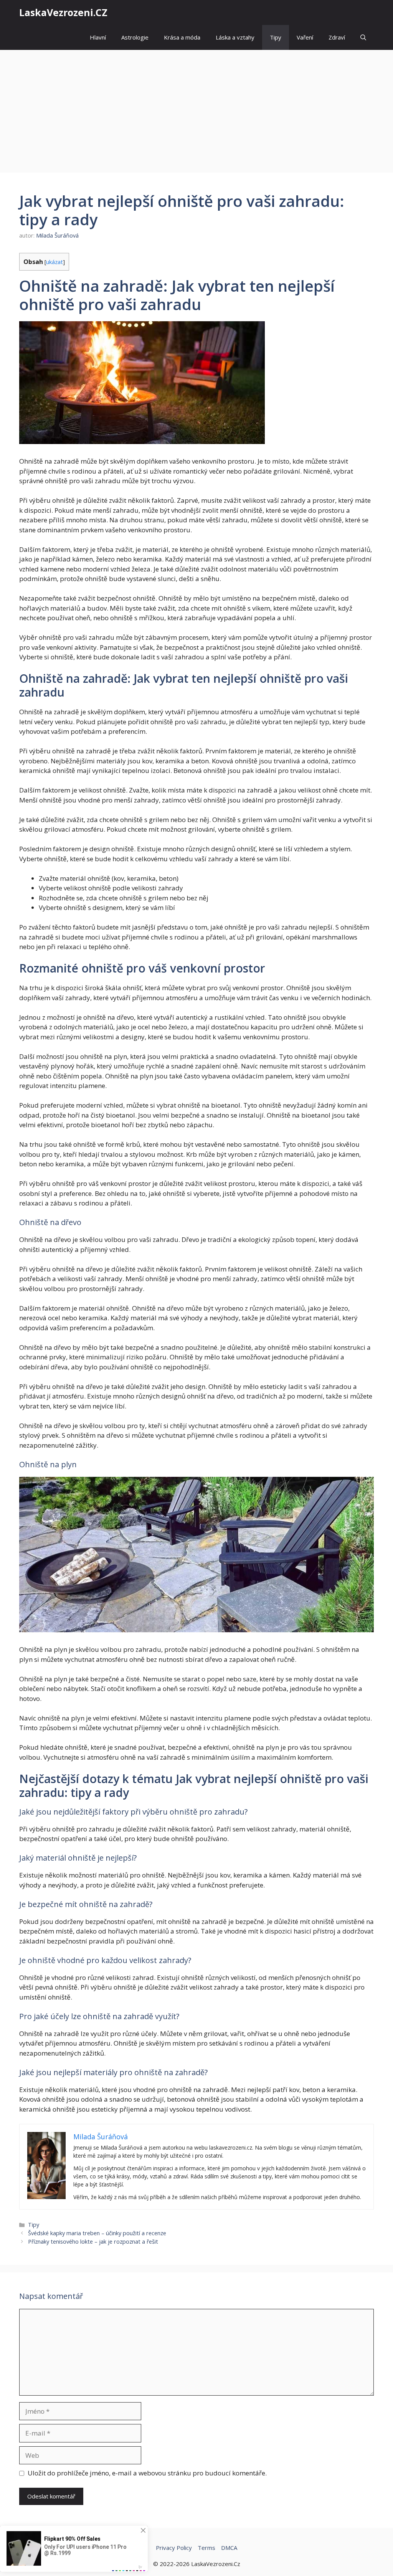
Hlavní (98, 37)
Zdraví (337, 37)
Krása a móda (182, 37)
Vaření (305, 37)
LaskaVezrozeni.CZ (63, 12)
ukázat (54, 262)
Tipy (276, 37)
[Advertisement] (196, 107)
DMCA (229, 2548)
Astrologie (135, 37)
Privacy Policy (174, 2548)
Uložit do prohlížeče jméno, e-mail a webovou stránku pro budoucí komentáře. (147, 2473)
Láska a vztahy (235, 37)
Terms (206, 2548)
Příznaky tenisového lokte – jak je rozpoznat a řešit (93, 2242)
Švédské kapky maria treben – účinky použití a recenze (97, 2233)
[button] (363, 37)
